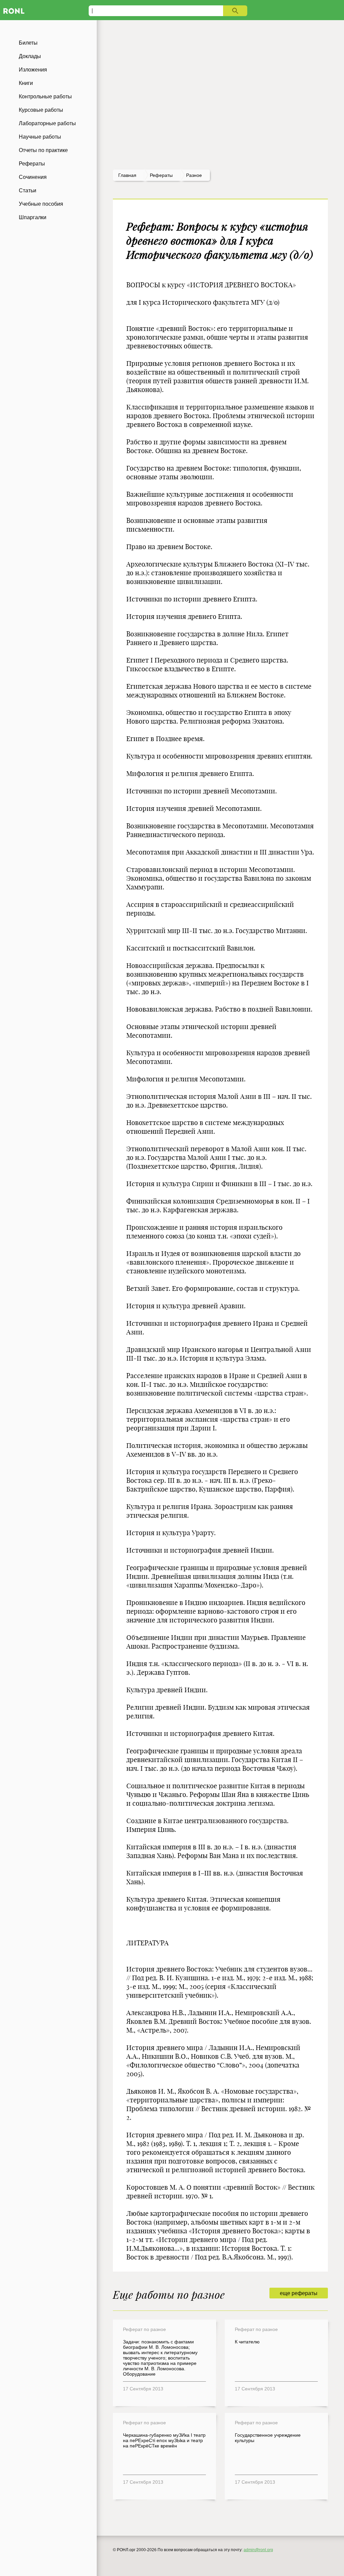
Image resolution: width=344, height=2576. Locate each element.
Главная (127, 175)
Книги (26, 83)
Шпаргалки (33, 217)
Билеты (28, 43)
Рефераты (32, 164)
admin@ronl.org (258, 2550)
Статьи (28, 190)
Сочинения (33, 177)
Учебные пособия (41, 204)
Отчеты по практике (43, 150)
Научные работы (40, 137)
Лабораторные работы (47, 123)
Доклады (30, 56)
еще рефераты (299, 2293)
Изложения (33, 70)
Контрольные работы (45, 96)
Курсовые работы (41, 110)
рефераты (161, 175)
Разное (194, 175)
